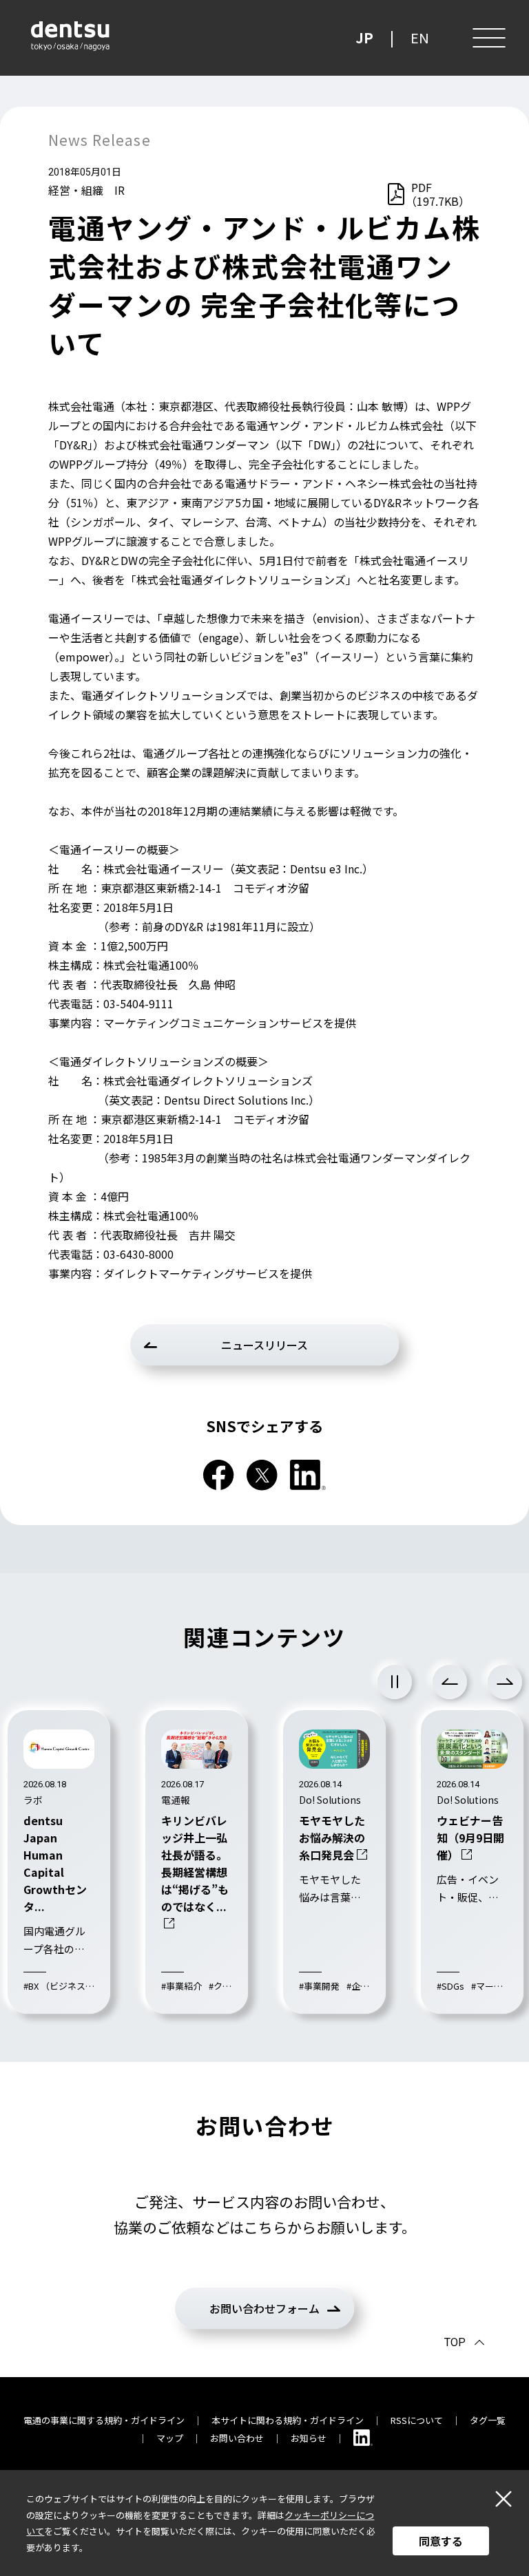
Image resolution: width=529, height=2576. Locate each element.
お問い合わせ (237, 2438)
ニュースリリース (264, 1345)
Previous (450, 1682)
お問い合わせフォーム (264, 2308)
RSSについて (417, 2420)
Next (505, 1682)
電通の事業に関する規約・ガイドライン (104, 2420)
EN (420, 38)
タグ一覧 (488, 2420)
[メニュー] (488, 38)
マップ (170, 2438)
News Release (100, 140)
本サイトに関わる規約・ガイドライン (288, 2420)
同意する (441, 2541)
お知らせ (309, 2438)
